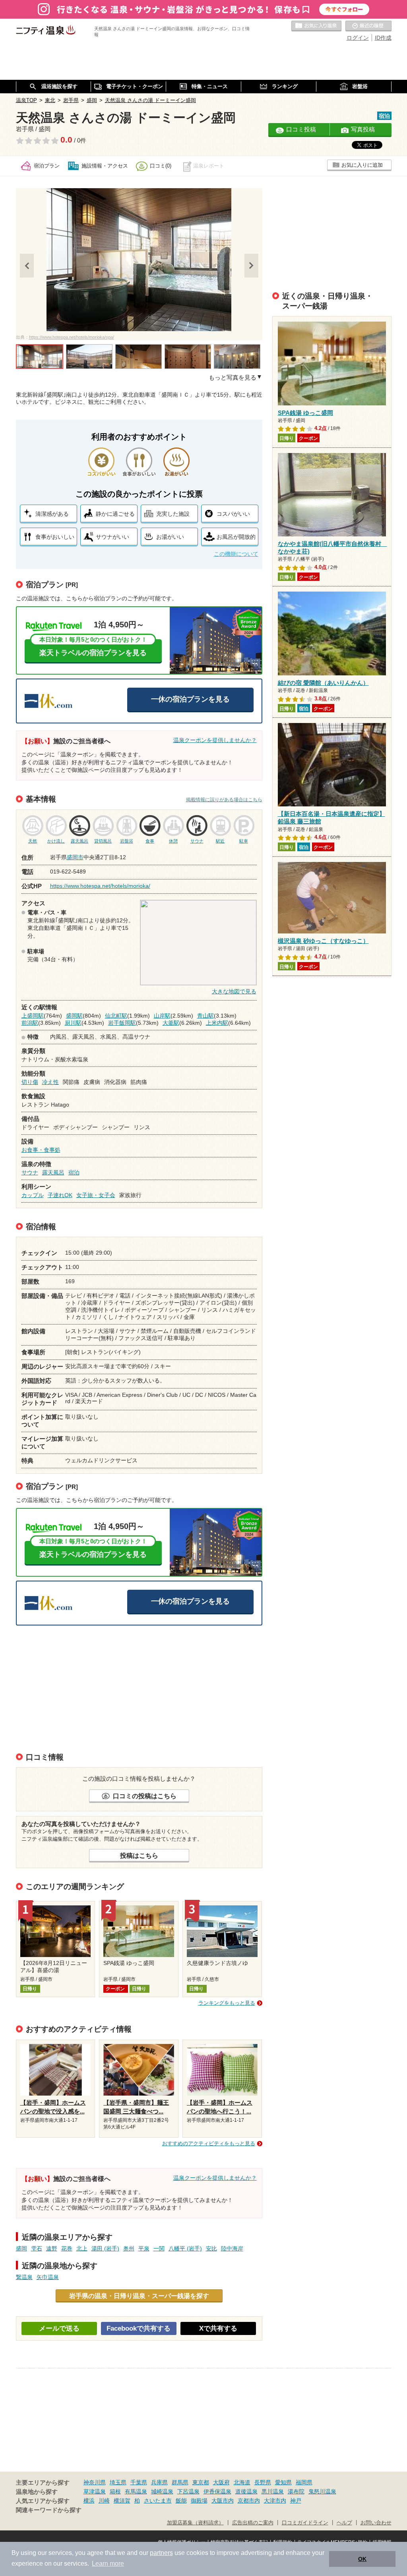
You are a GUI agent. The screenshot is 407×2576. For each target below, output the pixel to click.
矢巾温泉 (48, 2277)
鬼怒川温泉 (322, 2491)
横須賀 (122, 2501)
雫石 (37, 2248)
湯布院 (296, 2491)
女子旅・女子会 (96, 1195)
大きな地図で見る (234, 991)
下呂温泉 (188, 2491)
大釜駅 (171, 1023)
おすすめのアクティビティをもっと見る (209, 2143)
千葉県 (139, 2482)
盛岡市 (75, 857)
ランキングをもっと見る (227, 2003)
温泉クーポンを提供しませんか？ (215, 740)
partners (161, 2553)
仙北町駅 (116, 1016)
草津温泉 (95, 2491)
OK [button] (362, 2559)
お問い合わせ (376, 2523)
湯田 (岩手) (105, 2248)
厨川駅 (73, 1023)
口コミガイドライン (305, 2523)
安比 (211, 2248)
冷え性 (50, 1082)
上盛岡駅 (33, 1016)
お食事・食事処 (41, 1150)
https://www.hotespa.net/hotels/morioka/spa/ (72, 337)
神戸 (296, 2501)
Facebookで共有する (139, 2328)
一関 (159, 2248)
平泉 (144, 2248)
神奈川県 (95, 2482)
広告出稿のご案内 (253, 2523)
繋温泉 (24, 2277)
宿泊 (74, 1172)
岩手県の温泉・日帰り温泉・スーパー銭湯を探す (139, 2296)
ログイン (358, 38)
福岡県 (304, 2482)
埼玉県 (118, 2482)
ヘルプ (344, 2523)
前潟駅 (30, 1023)
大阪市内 (223, 2501)
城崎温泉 (162, 2491)
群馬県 (180, 2482)
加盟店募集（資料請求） (195, 2523)
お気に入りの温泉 (316, 26)
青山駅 (205, 1016)
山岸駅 (162, 1016)
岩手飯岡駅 (122, 1023)
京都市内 (249, 2501)
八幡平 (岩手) (185, 2248)
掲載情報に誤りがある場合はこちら (224, 800)
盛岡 (21, 2248)
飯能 (181, 2501)
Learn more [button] (108, 2563)
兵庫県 (159, 2482)
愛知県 (283, 2482)
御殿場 (199, 2501)
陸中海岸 (232, 2248)
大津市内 (275, 2501)
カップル (33, 1195)
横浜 (89, 2501)
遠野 (52, 2248)
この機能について (236, 554)
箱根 (115, 2491)
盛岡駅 (74, 1016)
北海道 (242, 2482)
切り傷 (30, 1082)
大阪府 (221, 2482)
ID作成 (383, 38)
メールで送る (59, 2328)
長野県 (263, 2482)
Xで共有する (218, 2328)
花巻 (67, 2248)
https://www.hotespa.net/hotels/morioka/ (100, 886)
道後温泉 (246, 2491)
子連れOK (60, 1195)
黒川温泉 (273, 2491)
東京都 (201, 2482)
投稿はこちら (139, 1855)
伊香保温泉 (217, 2491)
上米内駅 (217, 1023)
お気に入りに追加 (362, 165)
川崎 (104, 2501)
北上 (82, 2248)
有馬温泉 (136, 2491)
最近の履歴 (368, 26)
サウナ (30, 1172)
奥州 (129, 2248)
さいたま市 (158, 2501)
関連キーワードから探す (49, 2510)
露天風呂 (53, 1172)
